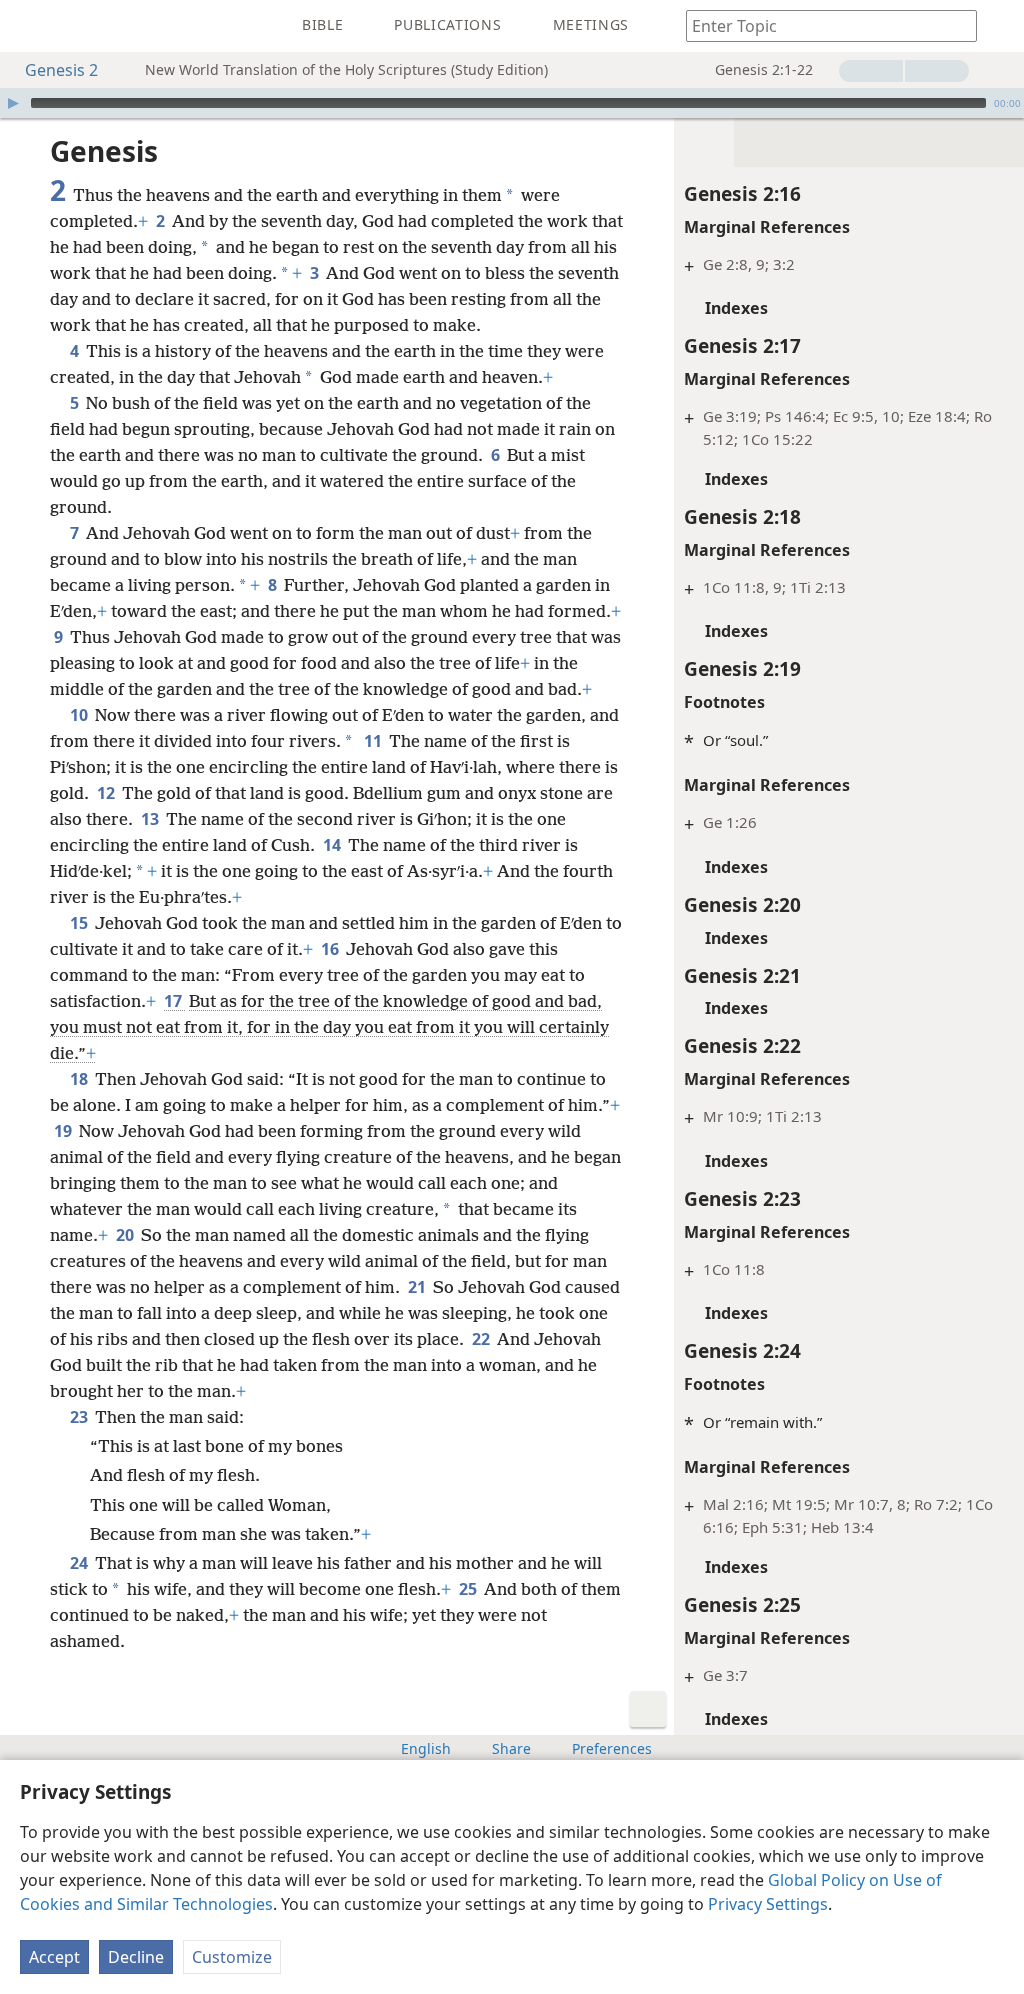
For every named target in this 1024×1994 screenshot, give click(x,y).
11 (374, 741)
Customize (232, 1957)
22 (482, 1339)
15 (80, 923)
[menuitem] (30, 26)
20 (126, 1235)
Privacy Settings (768, 1904)
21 (418, 1287)
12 (107, 793)
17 (174, 1001)
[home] (30, 26)
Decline (136, 1957)
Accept (54, 1957)
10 (80, 715)
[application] (512, 103)
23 (80, 1417)
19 (64, 1131)
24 (80, 1563)
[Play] (13, 103)
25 (469, 1589)
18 (80, 1079)
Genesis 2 (61, 70)
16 (331, 949)
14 (333, 845)
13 (151, 819)
